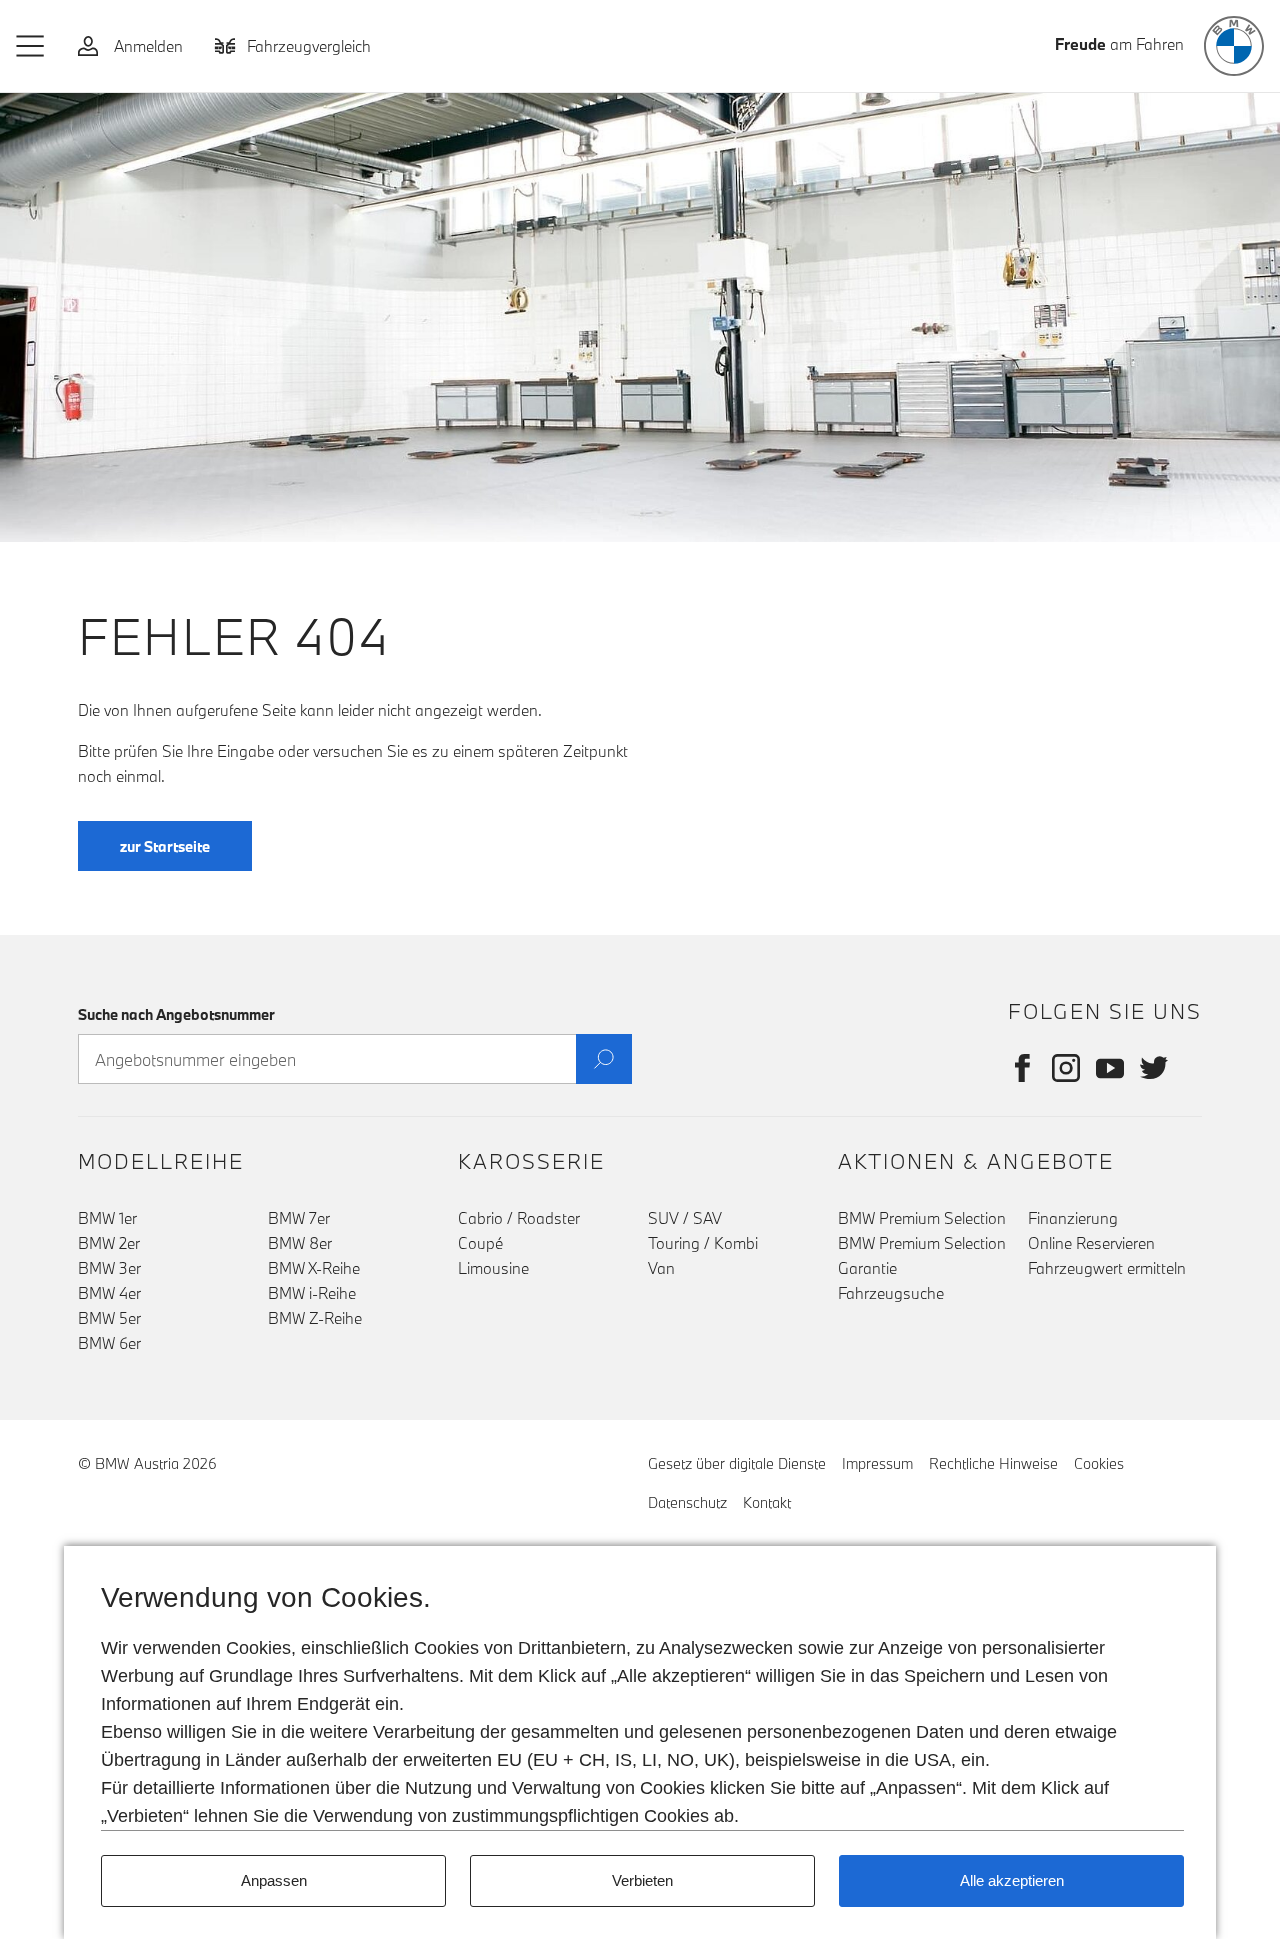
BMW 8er (300, 1243)
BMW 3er (109, 1268)
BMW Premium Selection (922, 1218)
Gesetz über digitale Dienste (737, 1463)
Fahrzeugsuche (891, 1293)
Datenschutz (687, 1502)
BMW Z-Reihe (315, 1318)
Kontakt (767, 1502)
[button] (31, 46)
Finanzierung (1073, 1218)
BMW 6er (109, 1343)
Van (661, 1268)
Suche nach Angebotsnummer (176, 1014)
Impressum (877, 1463)
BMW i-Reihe (312, 1293)
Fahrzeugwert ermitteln (1107, 1268)
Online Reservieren (1091, 1243)
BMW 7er (299, 1218)
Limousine (493, 1268)
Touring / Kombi (703, 1243)
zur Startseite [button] (165, 846)
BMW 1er (107, 1218)
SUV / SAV (685, 1218)
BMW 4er (109, 1293)
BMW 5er (109, 1318)
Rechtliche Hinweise (993, 1463)
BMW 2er (109, 1243)
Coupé (480, 1243)
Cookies (1099, 1463)
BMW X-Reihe (314, 1268)
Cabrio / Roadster (519, 1218)
